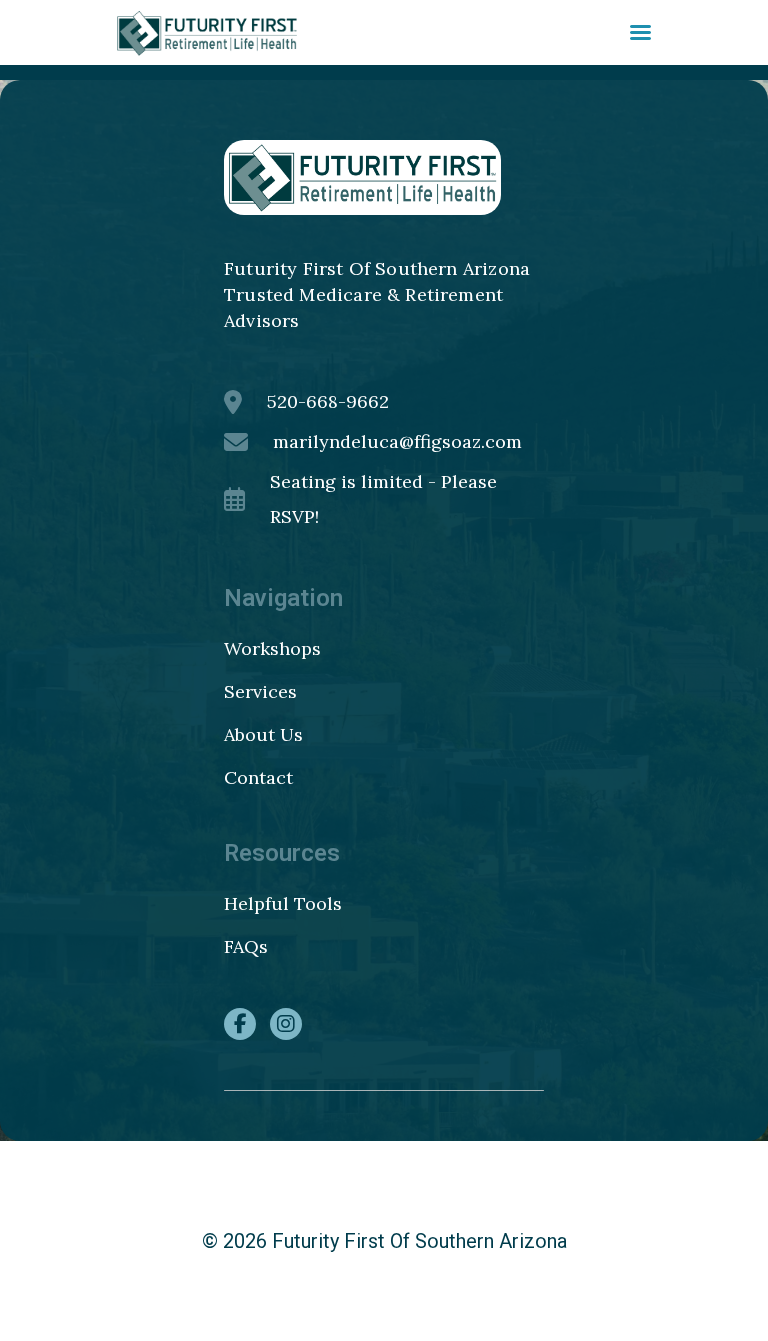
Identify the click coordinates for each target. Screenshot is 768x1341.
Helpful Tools (283, 903)
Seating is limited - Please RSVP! (383, 499)
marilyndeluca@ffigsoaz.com (397, 441)
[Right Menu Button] (641, 32)
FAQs (246, 946)
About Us (263, 734)
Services (260, 691)
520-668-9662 (328, 401)
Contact (258, 777)
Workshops (272, 648)
